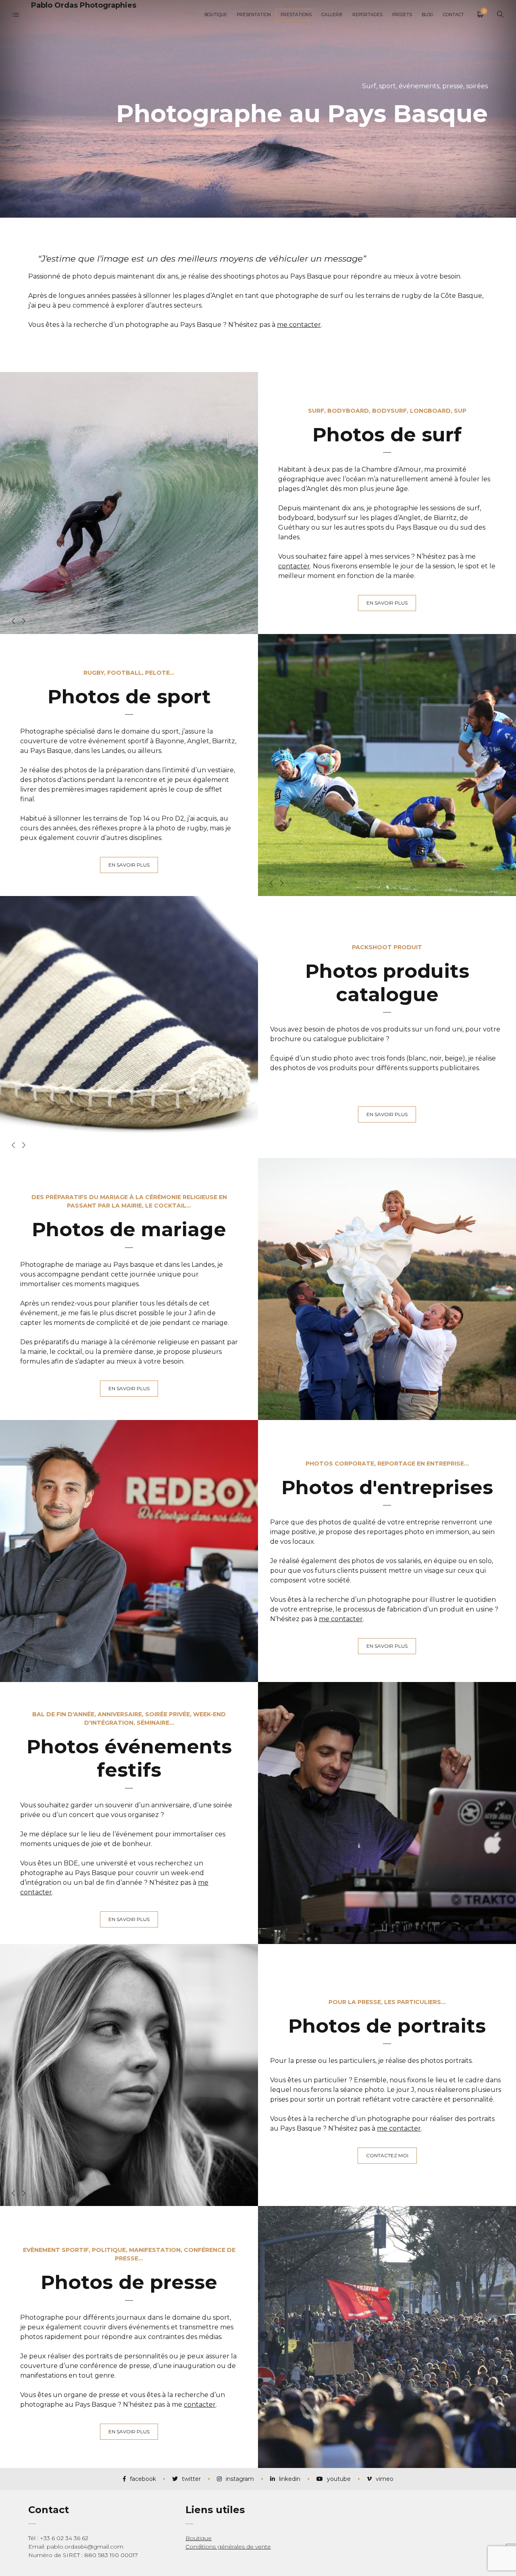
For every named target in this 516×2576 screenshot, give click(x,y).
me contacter (299, 325)
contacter (294, 566)
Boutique (199, 2538)
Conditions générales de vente (228, 2547)
